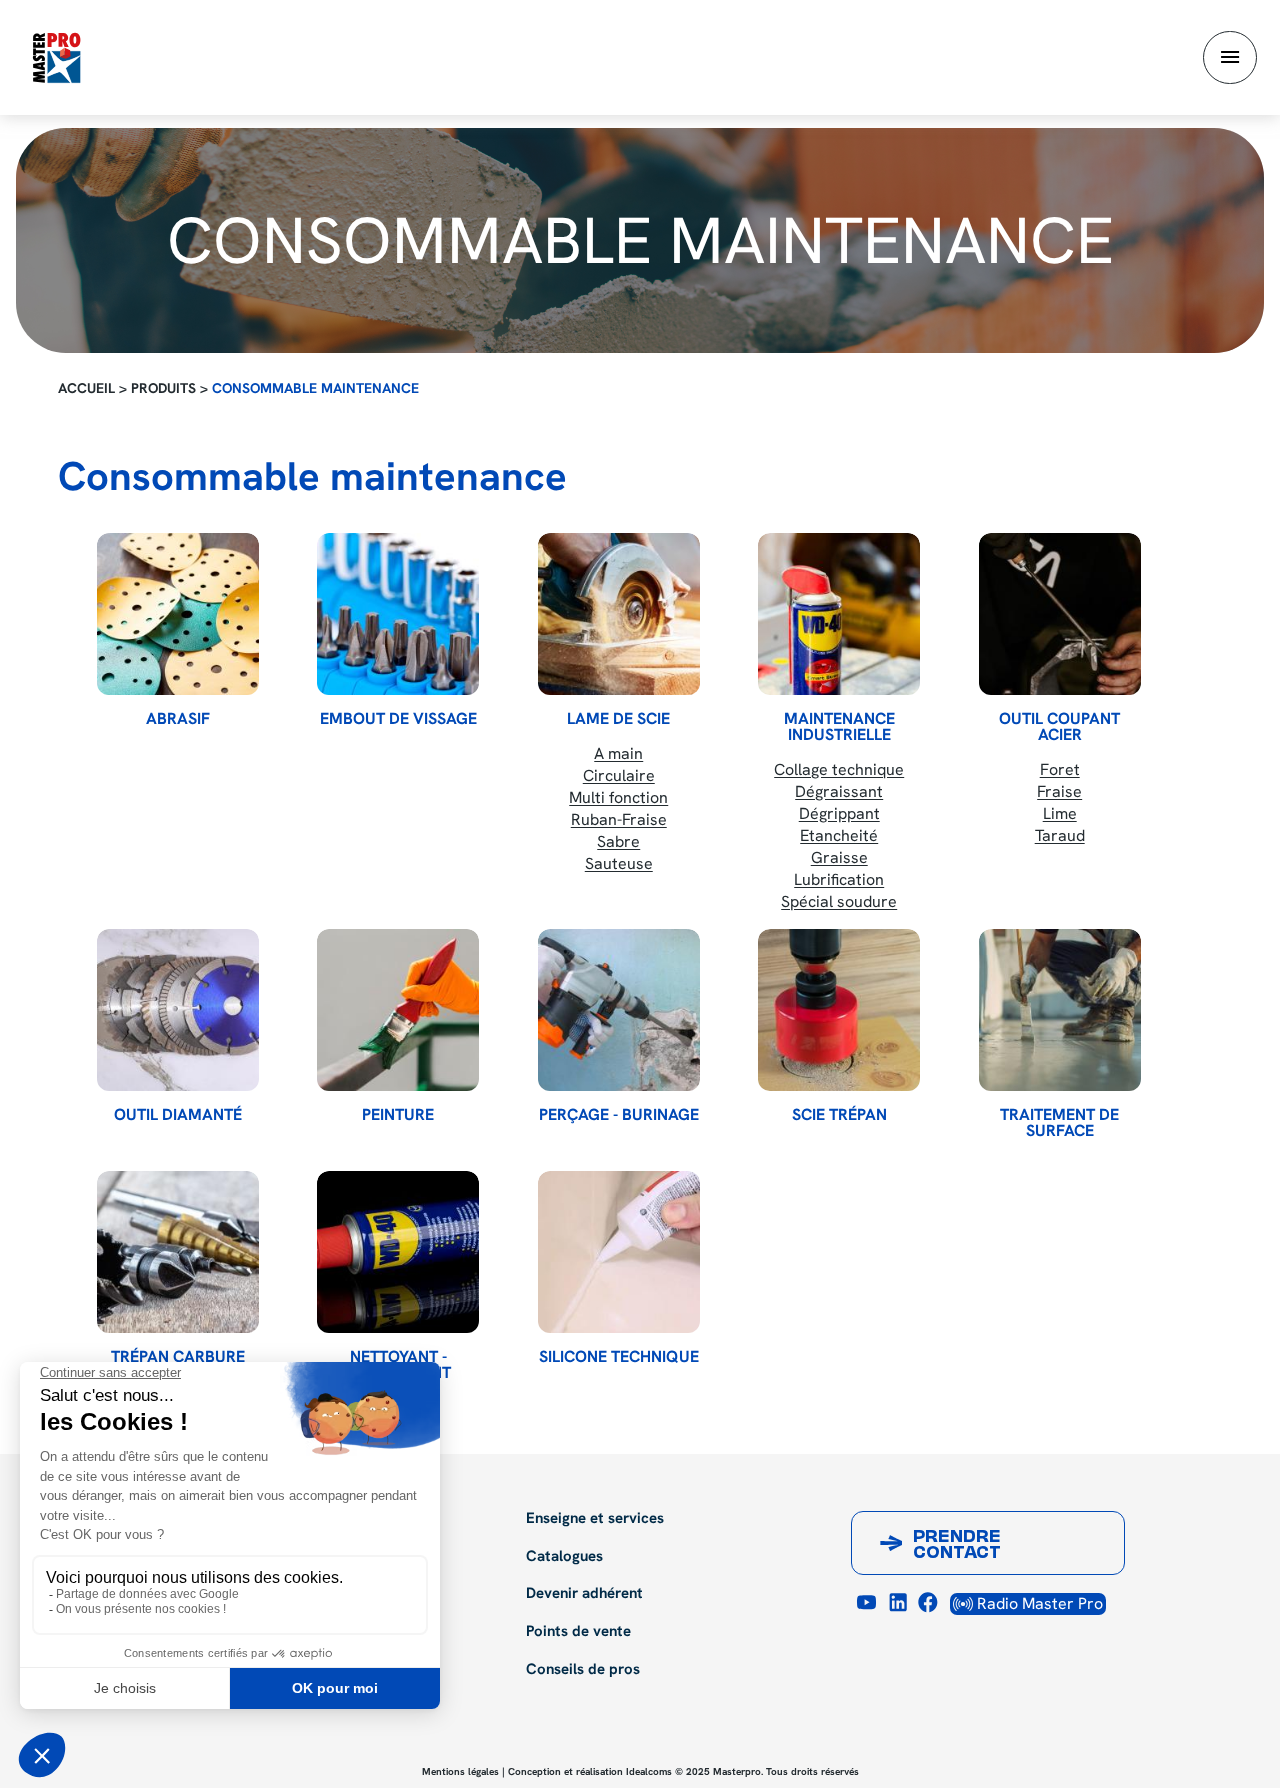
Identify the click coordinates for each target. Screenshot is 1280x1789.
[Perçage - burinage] (619, 1010)
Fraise (1059, 791)
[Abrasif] (178, 614)
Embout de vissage (398, 719)
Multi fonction (618, 797)
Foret (1060, 769)
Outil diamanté (178, 1115)
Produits (163, 388)
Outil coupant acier (1059, 727)
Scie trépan (839, 1115)
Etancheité (839, 835)
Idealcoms (649, 1771)
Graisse (839, 857)
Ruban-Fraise (619, 819)
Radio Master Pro (1038, 1603)
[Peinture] (398, 1010)
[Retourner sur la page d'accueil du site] (56, 56)
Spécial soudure (839, 901)
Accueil (86, 388)
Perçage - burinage (619, 1115)
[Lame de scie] (619, 614)
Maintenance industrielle (839, 727)
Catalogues (564, 1557)
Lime (1060, 813)
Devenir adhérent (584, 1594)
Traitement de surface (1059, 1123)
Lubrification (839, 879)
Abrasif (178, 719)
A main (618, 753)
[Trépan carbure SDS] (178, 1252)
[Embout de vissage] (398, 614)
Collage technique (839, 769)
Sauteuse (619, 863)
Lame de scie (618, 719)
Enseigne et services (595, 1519)
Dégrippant (839, 813)
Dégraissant (839, 791)
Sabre (618, 841)
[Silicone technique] (619, 1252)
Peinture (398, 1115)
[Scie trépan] (839, 1010)
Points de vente (578, 1632)
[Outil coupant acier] (1060, 614)
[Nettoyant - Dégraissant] (398, 1252)
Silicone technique (619, 1357)
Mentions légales (460, 1771)
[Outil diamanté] (178, 1010)
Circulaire (619, 775)
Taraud (1060, 835)
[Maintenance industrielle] (839, 614)
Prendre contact (957, 1546)
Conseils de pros (583, 1670)
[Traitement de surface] (1060, 1010)
